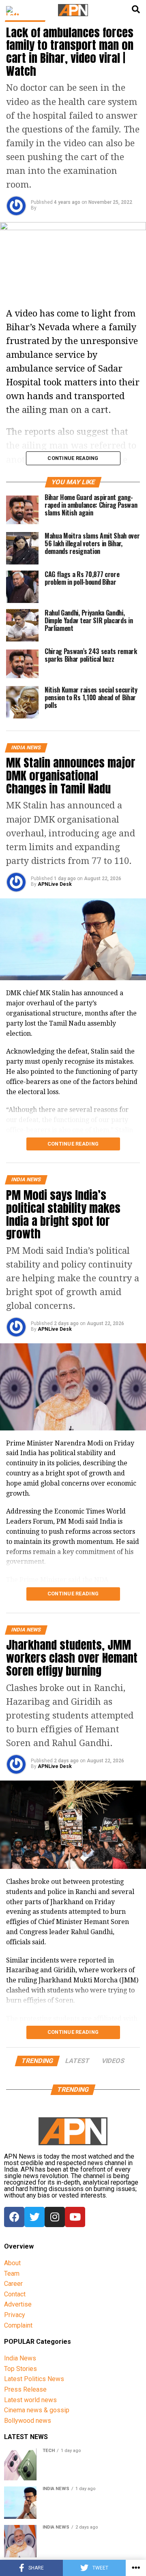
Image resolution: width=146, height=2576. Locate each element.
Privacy (15, 2315)
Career (13, 2284)
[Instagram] (55, 2217)
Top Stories (20, 2369)
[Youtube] (75, 2217)
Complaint (18, 2325)
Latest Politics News (34, 2379)
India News (20, 2358)
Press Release (25, 2389)
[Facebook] (14, 2217)
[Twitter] (34, 2217)
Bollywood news (28, 2421)
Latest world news (30, 2400)
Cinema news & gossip (37, 2410)
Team (12, 2274)
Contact (15, 2294)
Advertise (18, 2304)
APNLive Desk (55, 884)
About (12, 2263)
